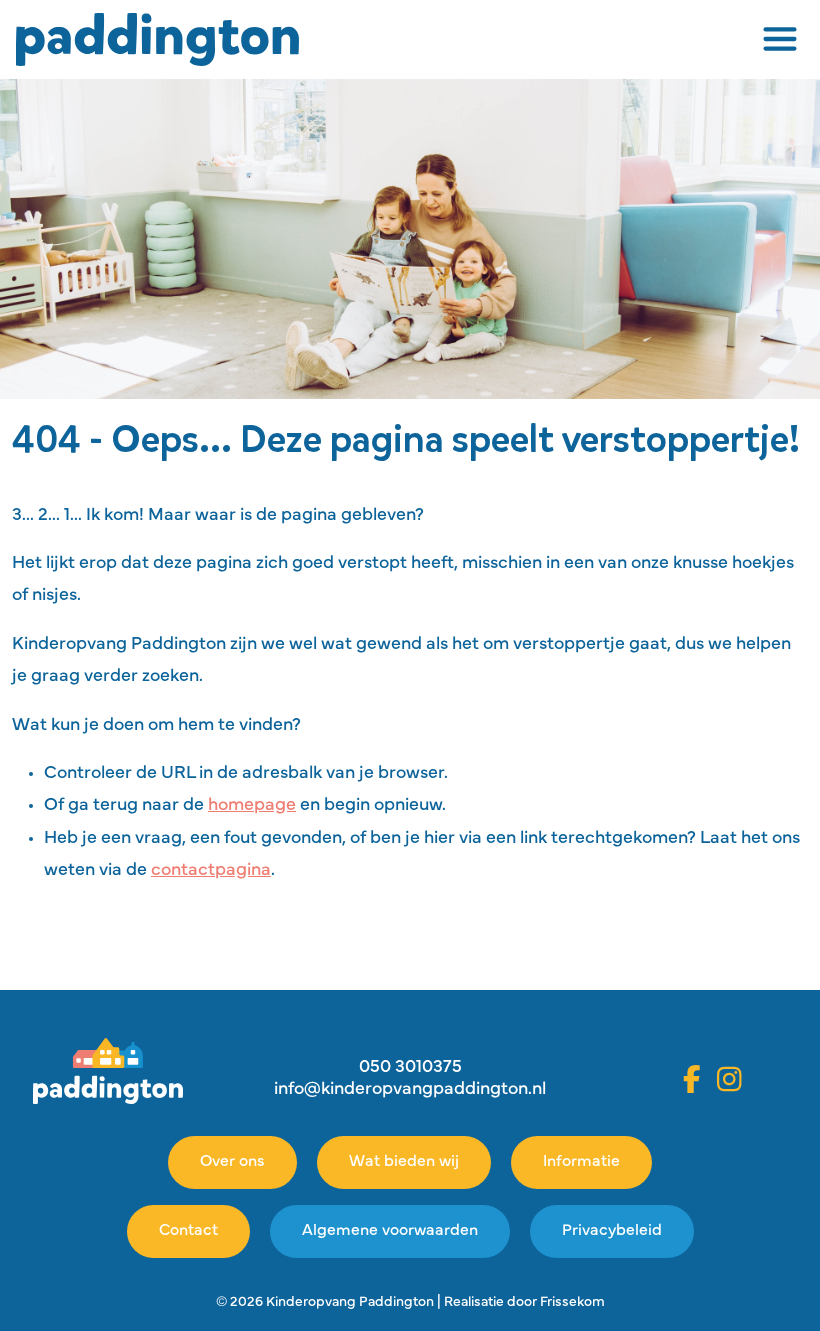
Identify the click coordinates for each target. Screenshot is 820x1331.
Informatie (581, 1162)
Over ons (232, 1162)
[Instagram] (729, 1079)
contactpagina (211, 871)
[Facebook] (692, 1079)
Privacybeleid (612, 1231)
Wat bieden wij (404, 1162)
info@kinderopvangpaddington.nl (410, 1090)
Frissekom (572, 1302)
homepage (252, 806)
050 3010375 (410, 1068)
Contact (188, 1231)
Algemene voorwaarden (390, 1231)
